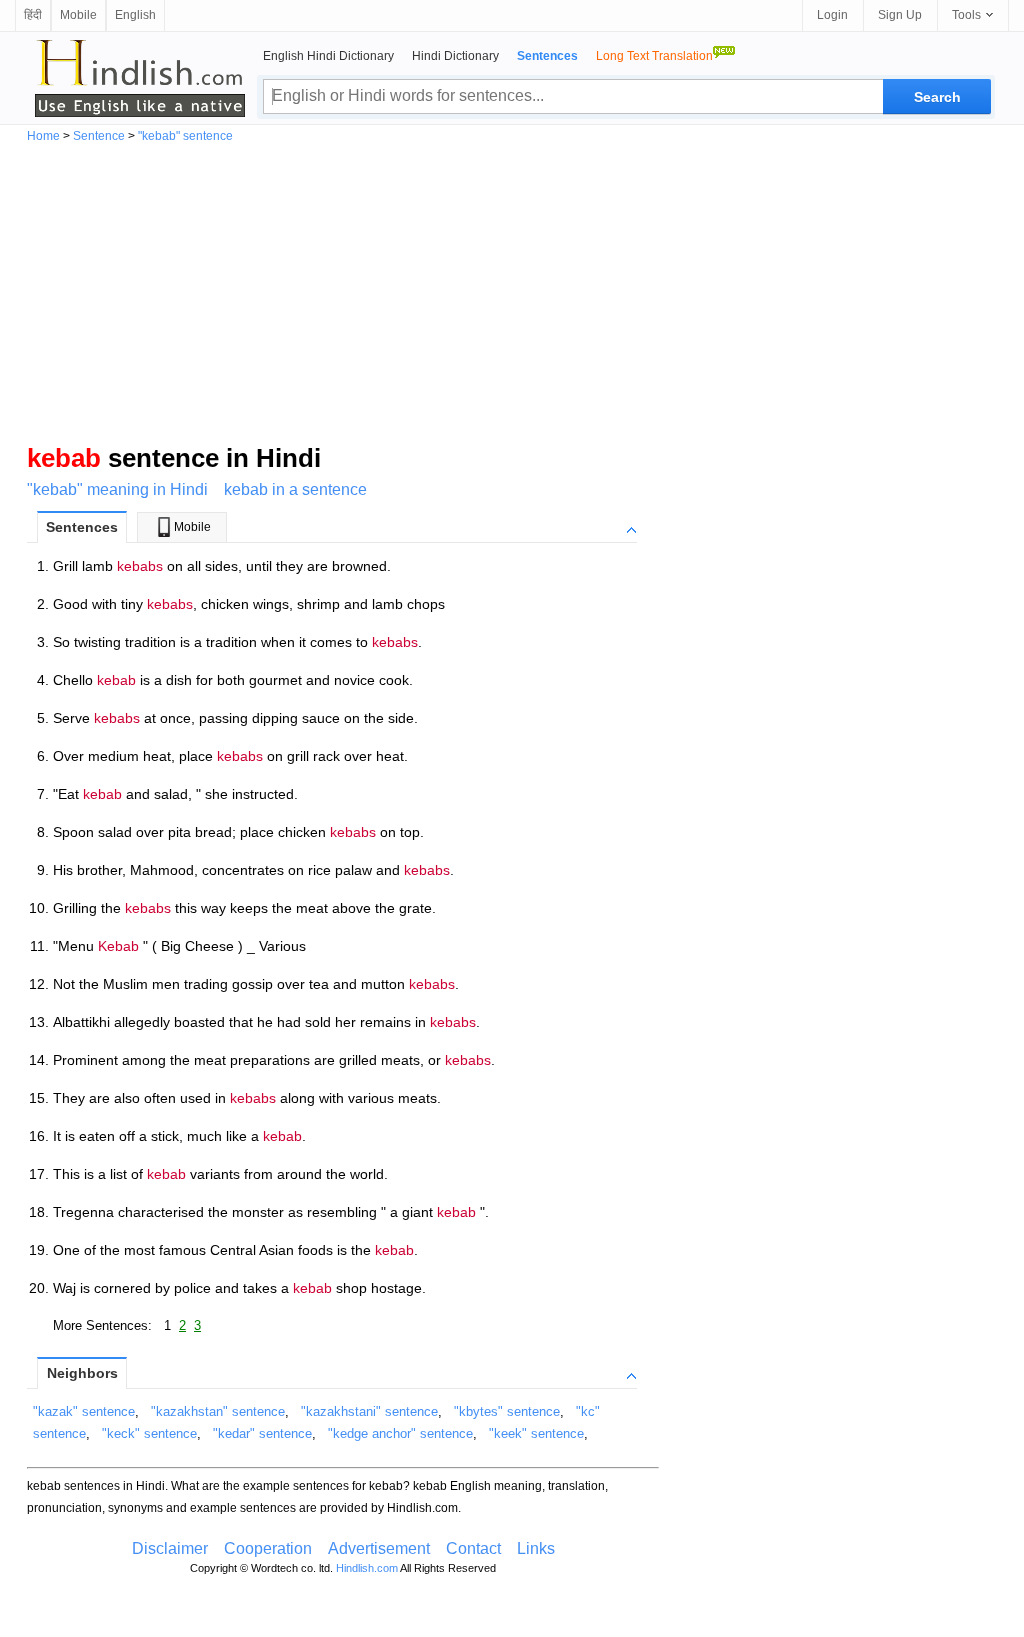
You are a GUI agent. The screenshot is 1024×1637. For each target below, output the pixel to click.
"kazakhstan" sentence (218, 1411)
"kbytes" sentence (507, 1411)
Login (832, 15)
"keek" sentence (536, 1433)
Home (43, 136)
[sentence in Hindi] (140, 78)
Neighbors (82, 1373)
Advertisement (379, 1548)
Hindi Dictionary (455, 56)
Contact (473, 1548)
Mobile (78, 15)
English (135, 15)
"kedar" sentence (262, 1433)
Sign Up (900, 15)
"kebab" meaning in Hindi (117, 489)
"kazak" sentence (84, 1411)
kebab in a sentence (295, 489)
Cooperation (268, 1548)
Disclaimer (170, 1548)
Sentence (99, 136)
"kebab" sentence (185, 136)
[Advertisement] (512, 292)
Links (536, 1548)
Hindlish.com (367, 1568)
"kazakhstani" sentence (369, 1411)
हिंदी (33, 15)
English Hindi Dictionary (328, 56)
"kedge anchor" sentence (400, 1433)
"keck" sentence (149, 1433)
